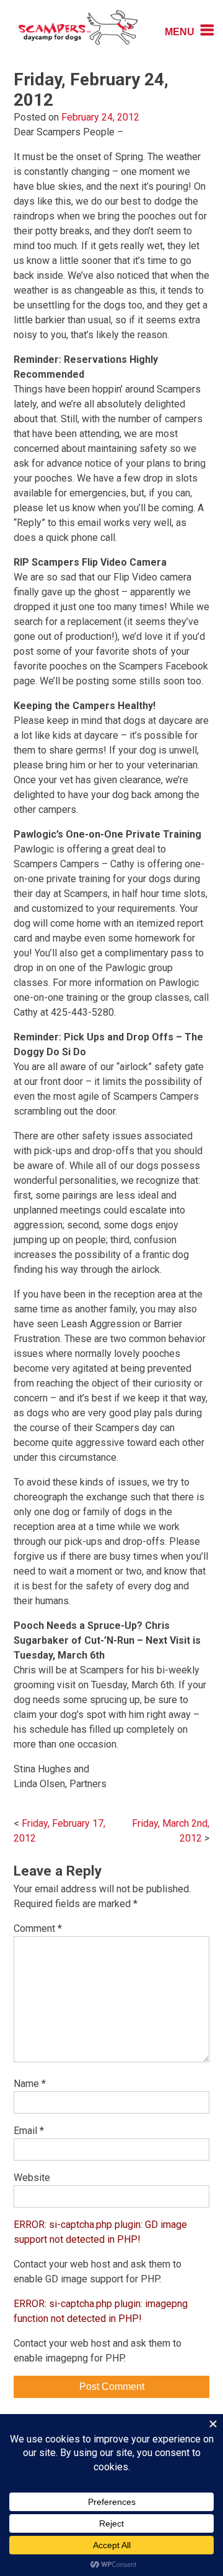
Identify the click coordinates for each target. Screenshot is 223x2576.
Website (32, 2178)
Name (30, 2084)
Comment (38, 1928)
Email (29, 2131)
